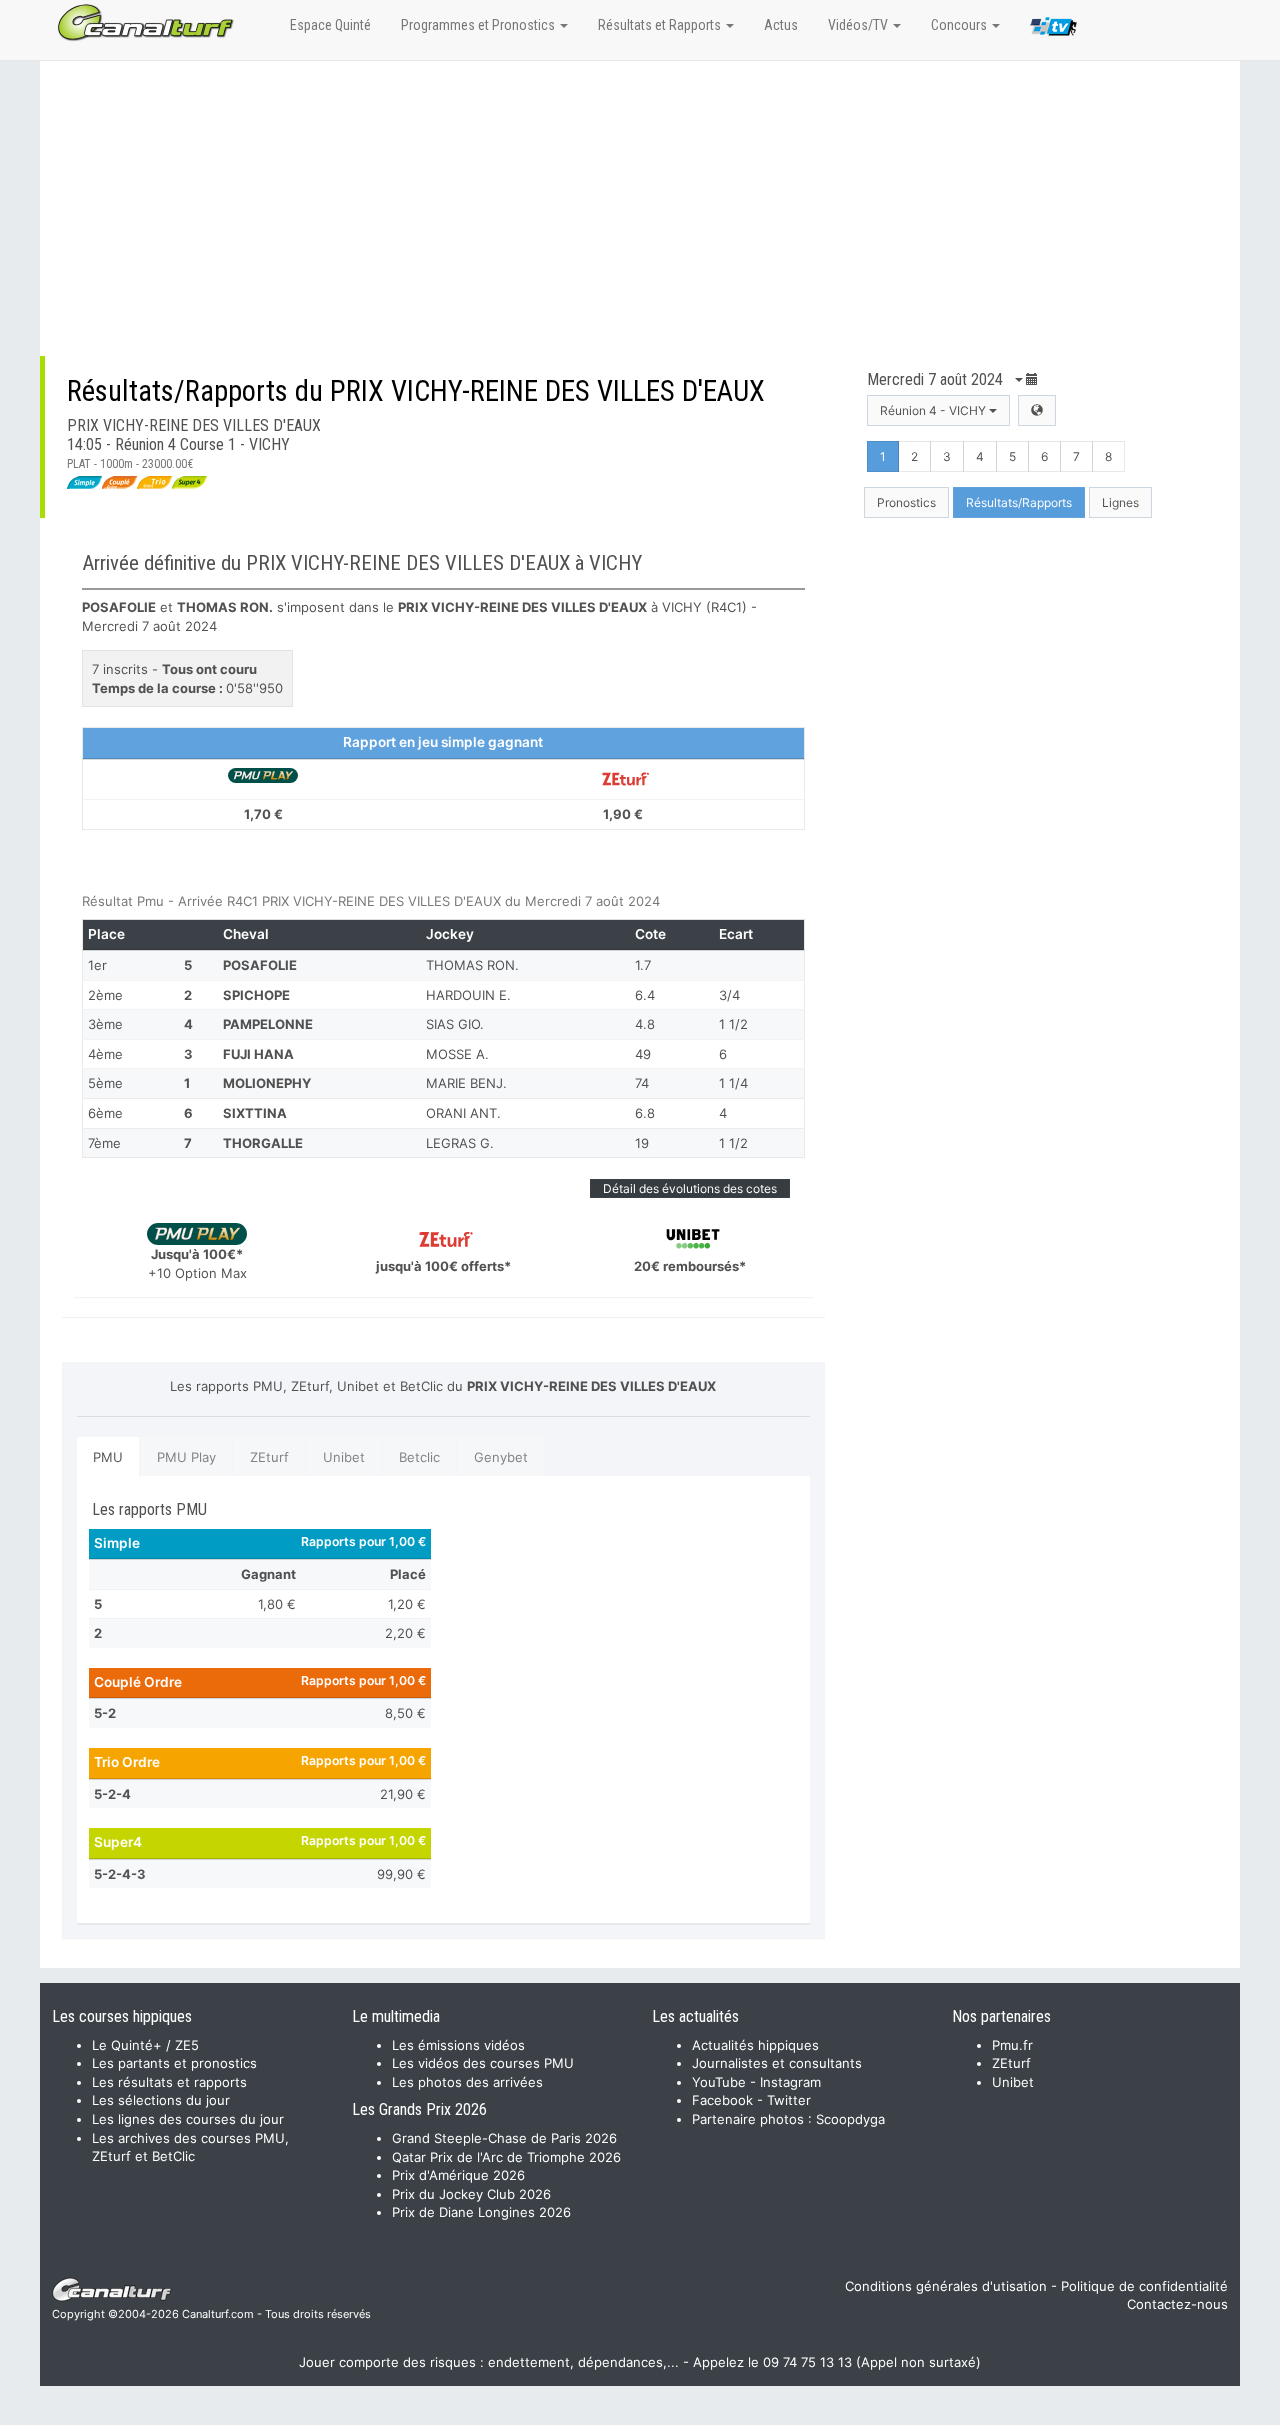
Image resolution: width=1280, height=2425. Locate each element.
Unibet (344, 1457)
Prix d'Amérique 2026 (458, 2175)
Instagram (790, 2082)
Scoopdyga (850, 2119)
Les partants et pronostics (174, 2063)
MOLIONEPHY (267, 1083)
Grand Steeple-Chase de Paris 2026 (504, 2138)
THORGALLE (263, 1143)
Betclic (419, 1457)
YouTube (719, 2082)
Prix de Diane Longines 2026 (481, 2212)
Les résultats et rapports (169, 2082)
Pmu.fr (1012, 2045)
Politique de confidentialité (1144, 2286)
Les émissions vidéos (458, 2045)
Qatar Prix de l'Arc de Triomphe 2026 (506, 2157)
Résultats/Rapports (1019, 502)
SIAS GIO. (455, 1024)
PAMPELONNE (268, 1024)
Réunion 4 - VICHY (934, 410)
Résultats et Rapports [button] (661, 25)
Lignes (1120, 502)
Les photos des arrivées (467, 2082)
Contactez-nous (1177, 2304)
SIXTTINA (255, 1113)
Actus (781, 25)
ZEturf (269, 1457)
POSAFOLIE (260, 965)
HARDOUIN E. (468, 995)
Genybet (501, 1457)
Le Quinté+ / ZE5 (145, 2045)
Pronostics (906, 502)
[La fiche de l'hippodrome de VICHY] (1037, 410)
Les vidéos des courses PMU (483, 2063)
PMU (108, 1457)
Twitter (789, 2100)
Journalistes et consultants (777, 2063)
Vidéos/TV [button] (859, 25)
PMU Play (186, 1457)
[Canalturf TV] (1053, 30)
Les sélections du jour (161, 2100)
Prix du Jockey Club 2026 (471, 2194)
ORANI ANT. (463, 1113)
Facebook (722, 2100)
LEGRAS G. (460, 1143)
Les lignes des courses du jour (188, 2119)
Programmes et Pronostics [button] (479, 25)
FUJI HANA (258, 1054)
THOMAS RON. (472, 965)
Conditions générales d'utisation (946, 2286)
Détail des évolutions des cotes (690, 1188)
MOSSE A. (457, 1054)
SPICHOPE (256, 995)
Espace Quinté (330, 25)
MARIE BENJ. (466, 1083)
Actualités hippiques (755, 2045)
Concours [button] (960, 25)
